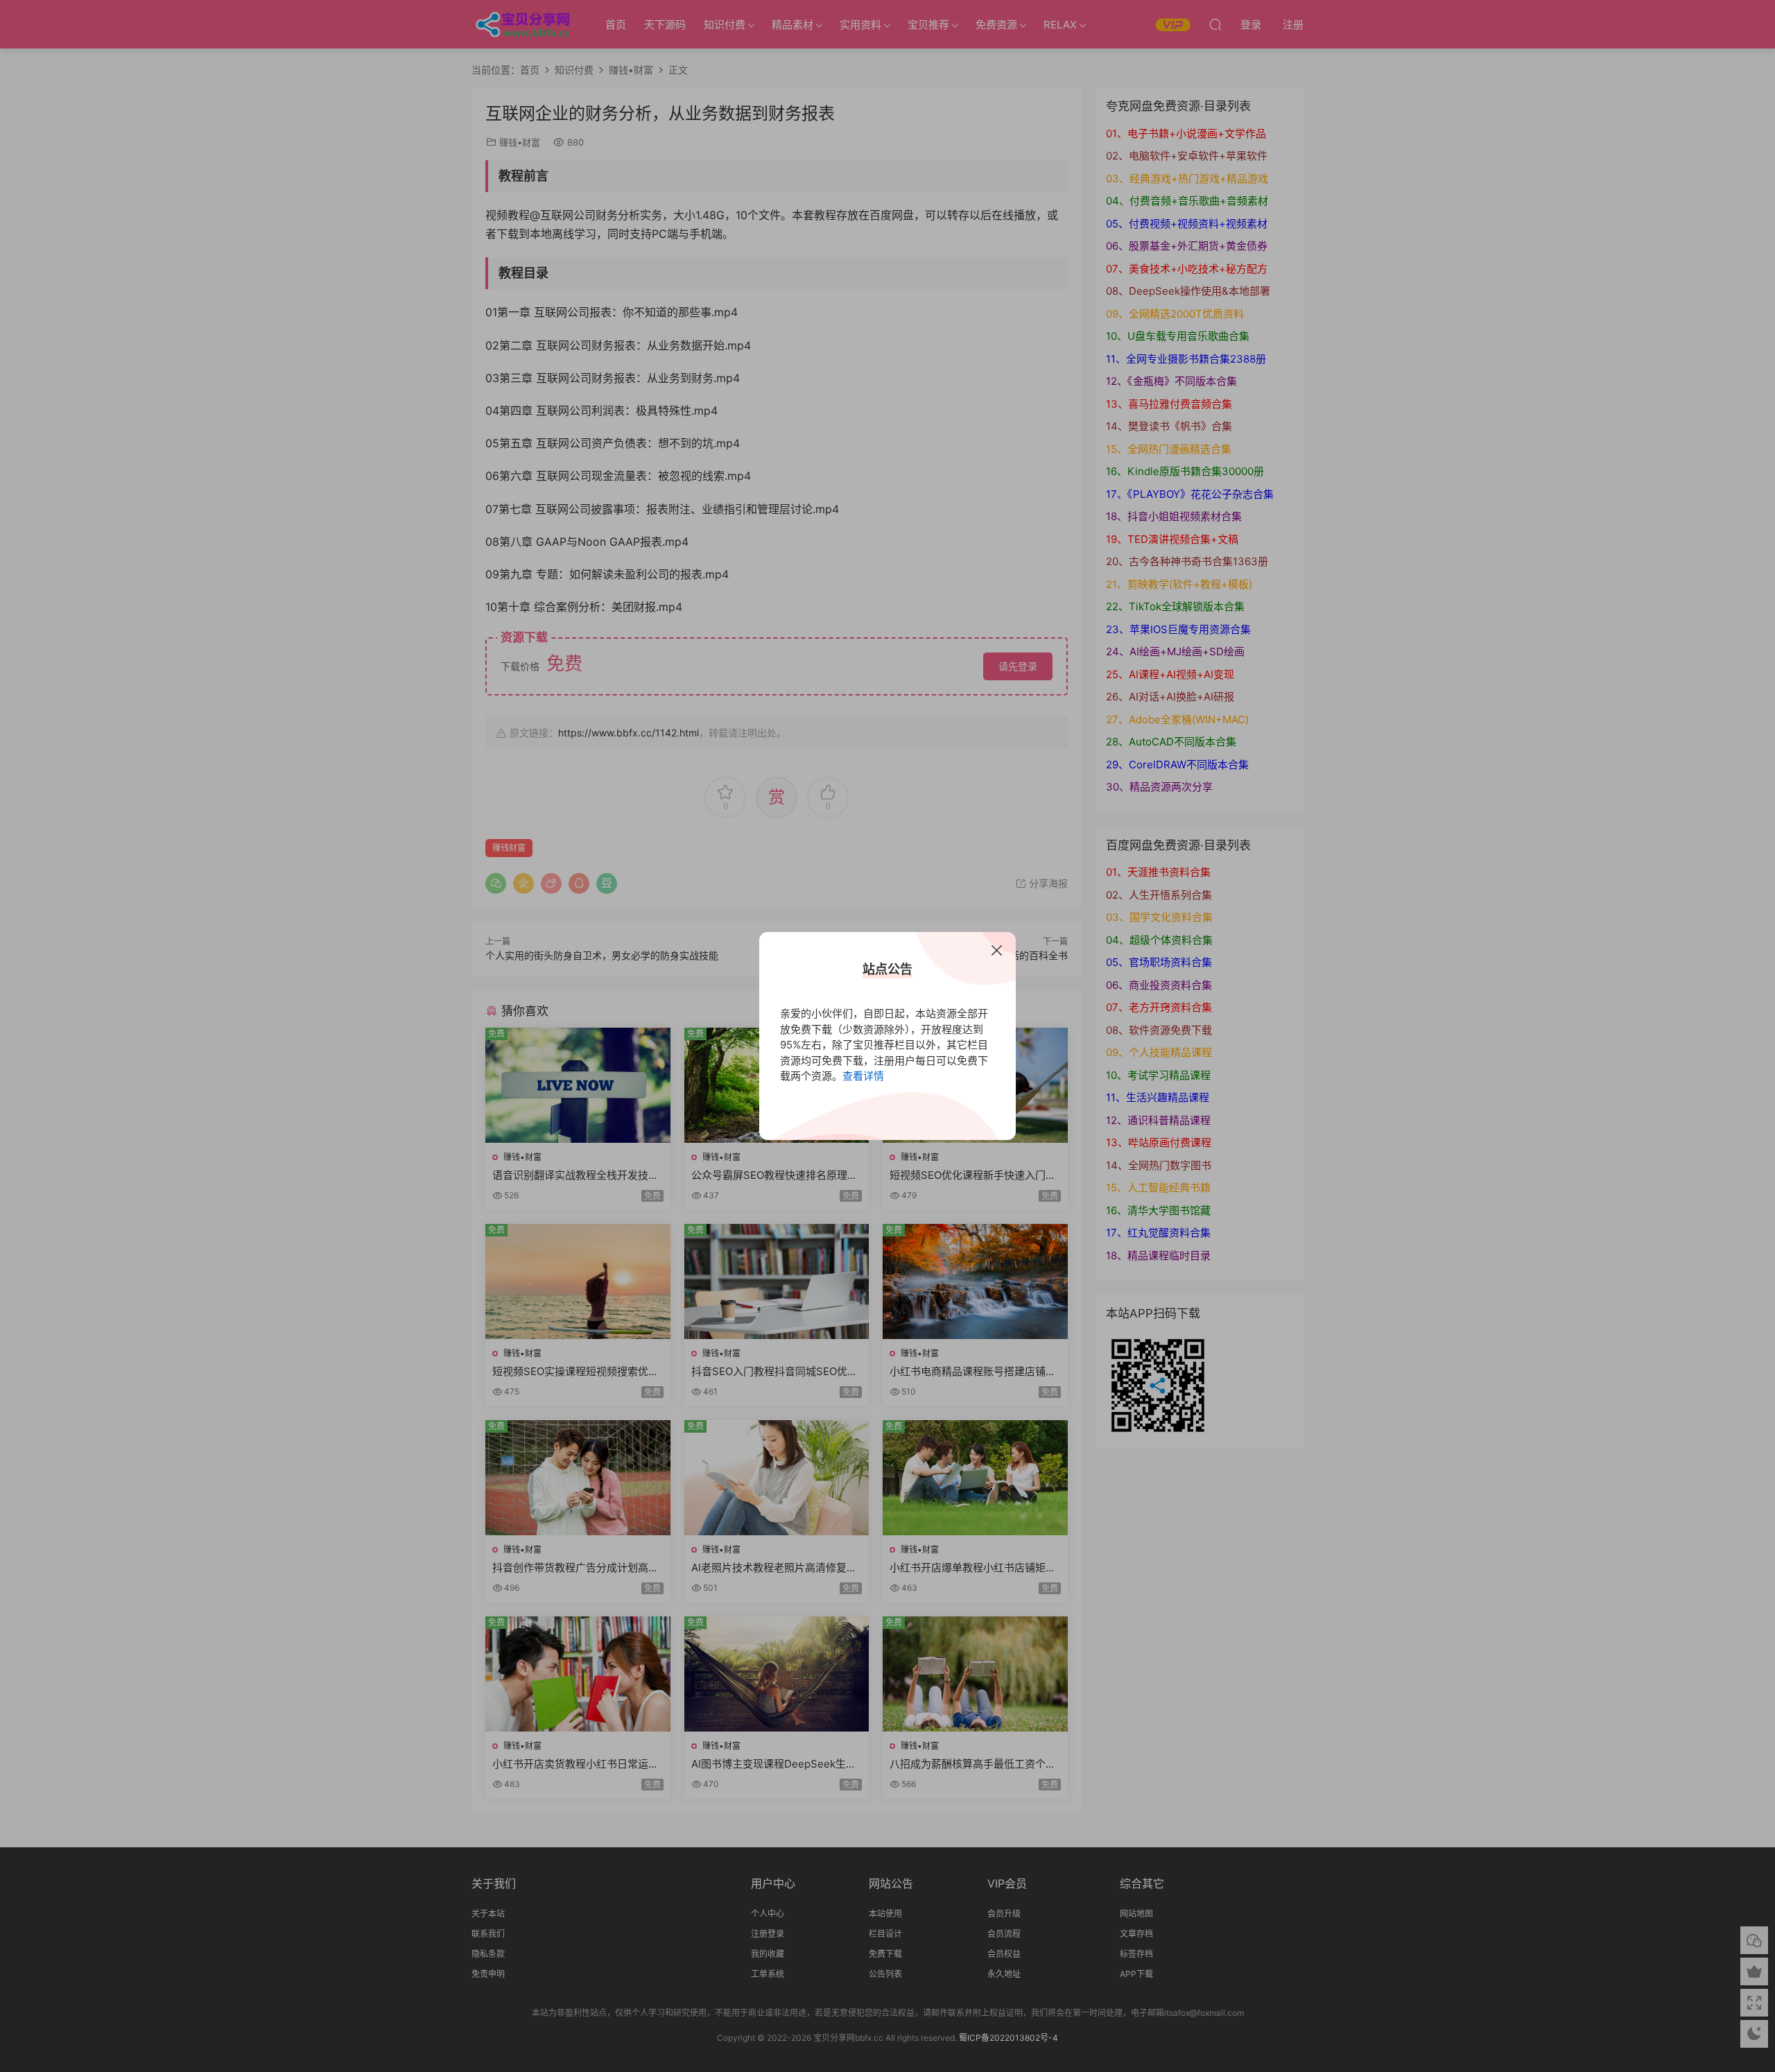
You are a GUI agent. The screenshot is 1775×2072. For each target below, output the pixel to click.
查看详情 (863, 1076)
